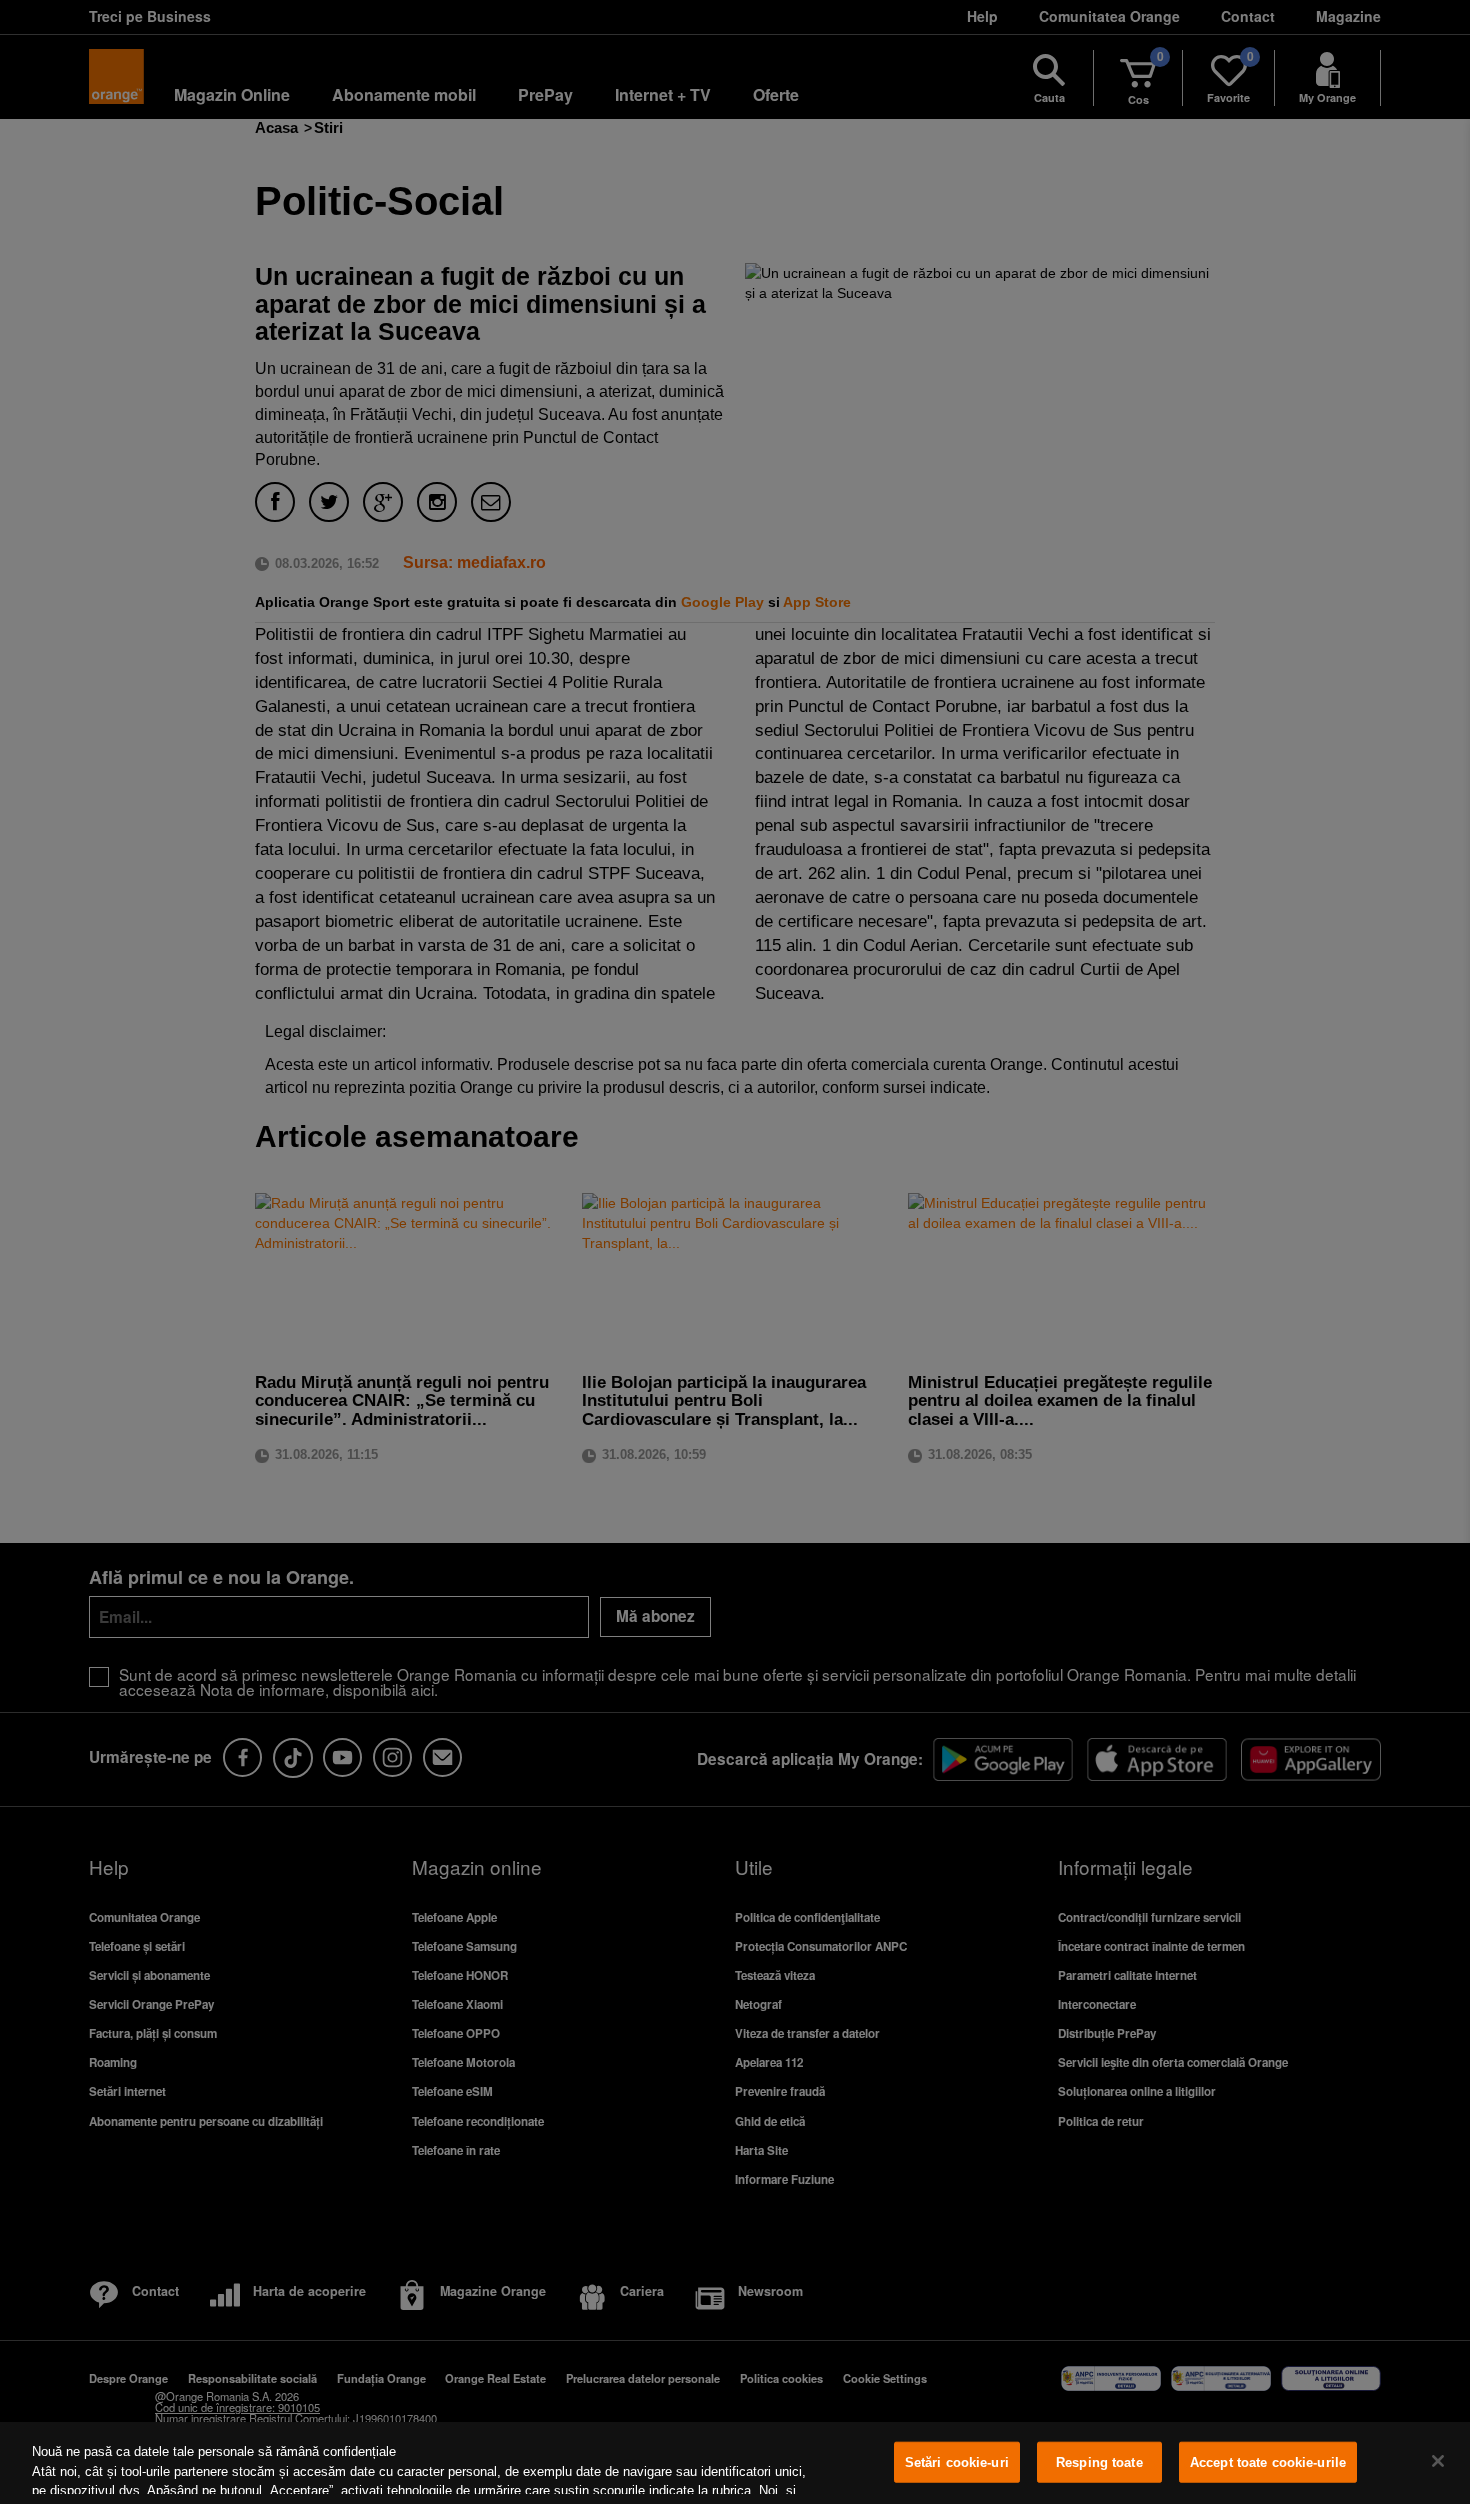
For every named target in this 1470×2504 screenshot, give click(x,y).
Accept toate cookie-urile (1268, 2462)
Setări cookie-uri (957, 2462)
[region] (735, 2463)
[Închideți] (1438, 2461)
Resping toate (1099, 2462)
